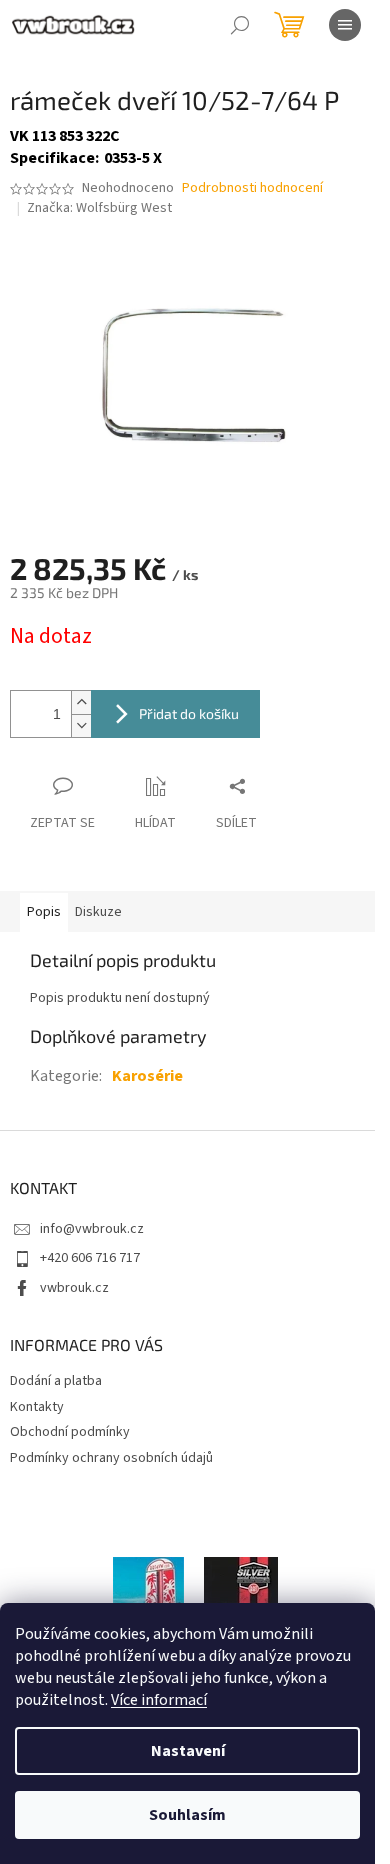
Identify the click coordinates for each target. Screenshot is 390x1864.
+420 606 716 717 (90, 1258)
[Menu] (345, 25)
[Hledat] (240, 25)
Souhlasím (187, 1815)
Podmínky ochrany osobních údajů (111, 1458)
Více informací (159, 1700)
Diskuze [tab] (98, 912)
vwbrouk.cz (74, 1288)
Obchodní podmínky (70, 1432)
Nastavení (188, 1751)
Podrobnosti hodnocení (252, 188)
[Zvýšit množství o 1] (81, 702)
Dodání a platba (56, 1381)
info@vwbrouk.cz (92, 1229)
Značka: (99, 208)
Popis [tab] (44, 912)
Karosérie (147, 1076)
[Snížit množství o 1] (81, 725)
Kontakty (37, 1407)
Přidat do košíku (189, 713)
